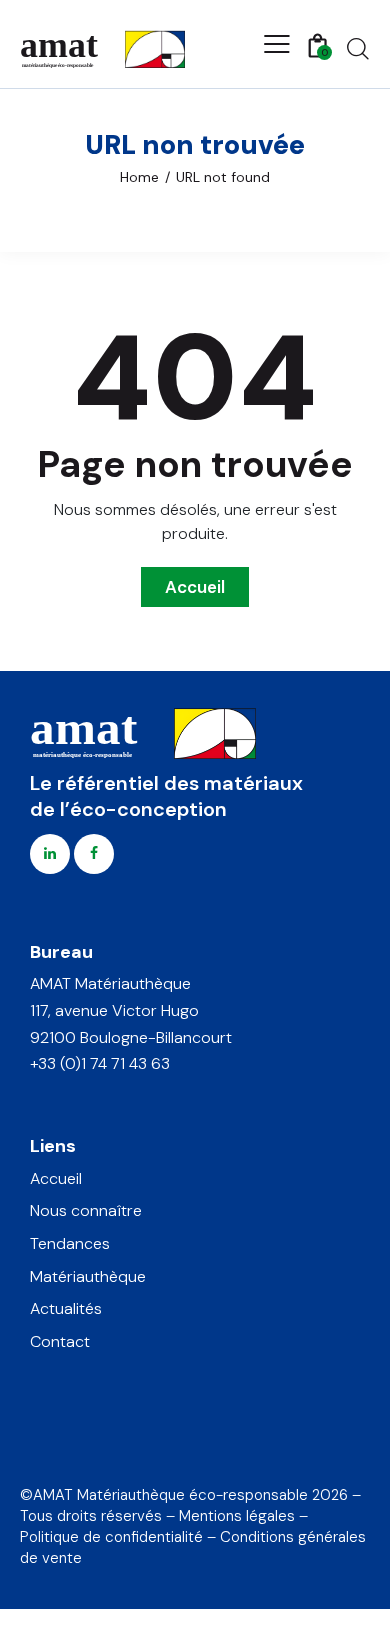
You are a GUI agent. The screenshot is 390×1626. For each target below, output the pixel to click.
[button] (277, 44)
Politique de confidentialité (111, 1537)
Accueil (195, 587)
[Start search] (358, 48)
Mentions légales (237, 1516)
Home (139, 177)
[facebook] (94, 854)
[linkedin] (50, 854)
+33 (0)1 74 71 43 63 (100, 1063)
